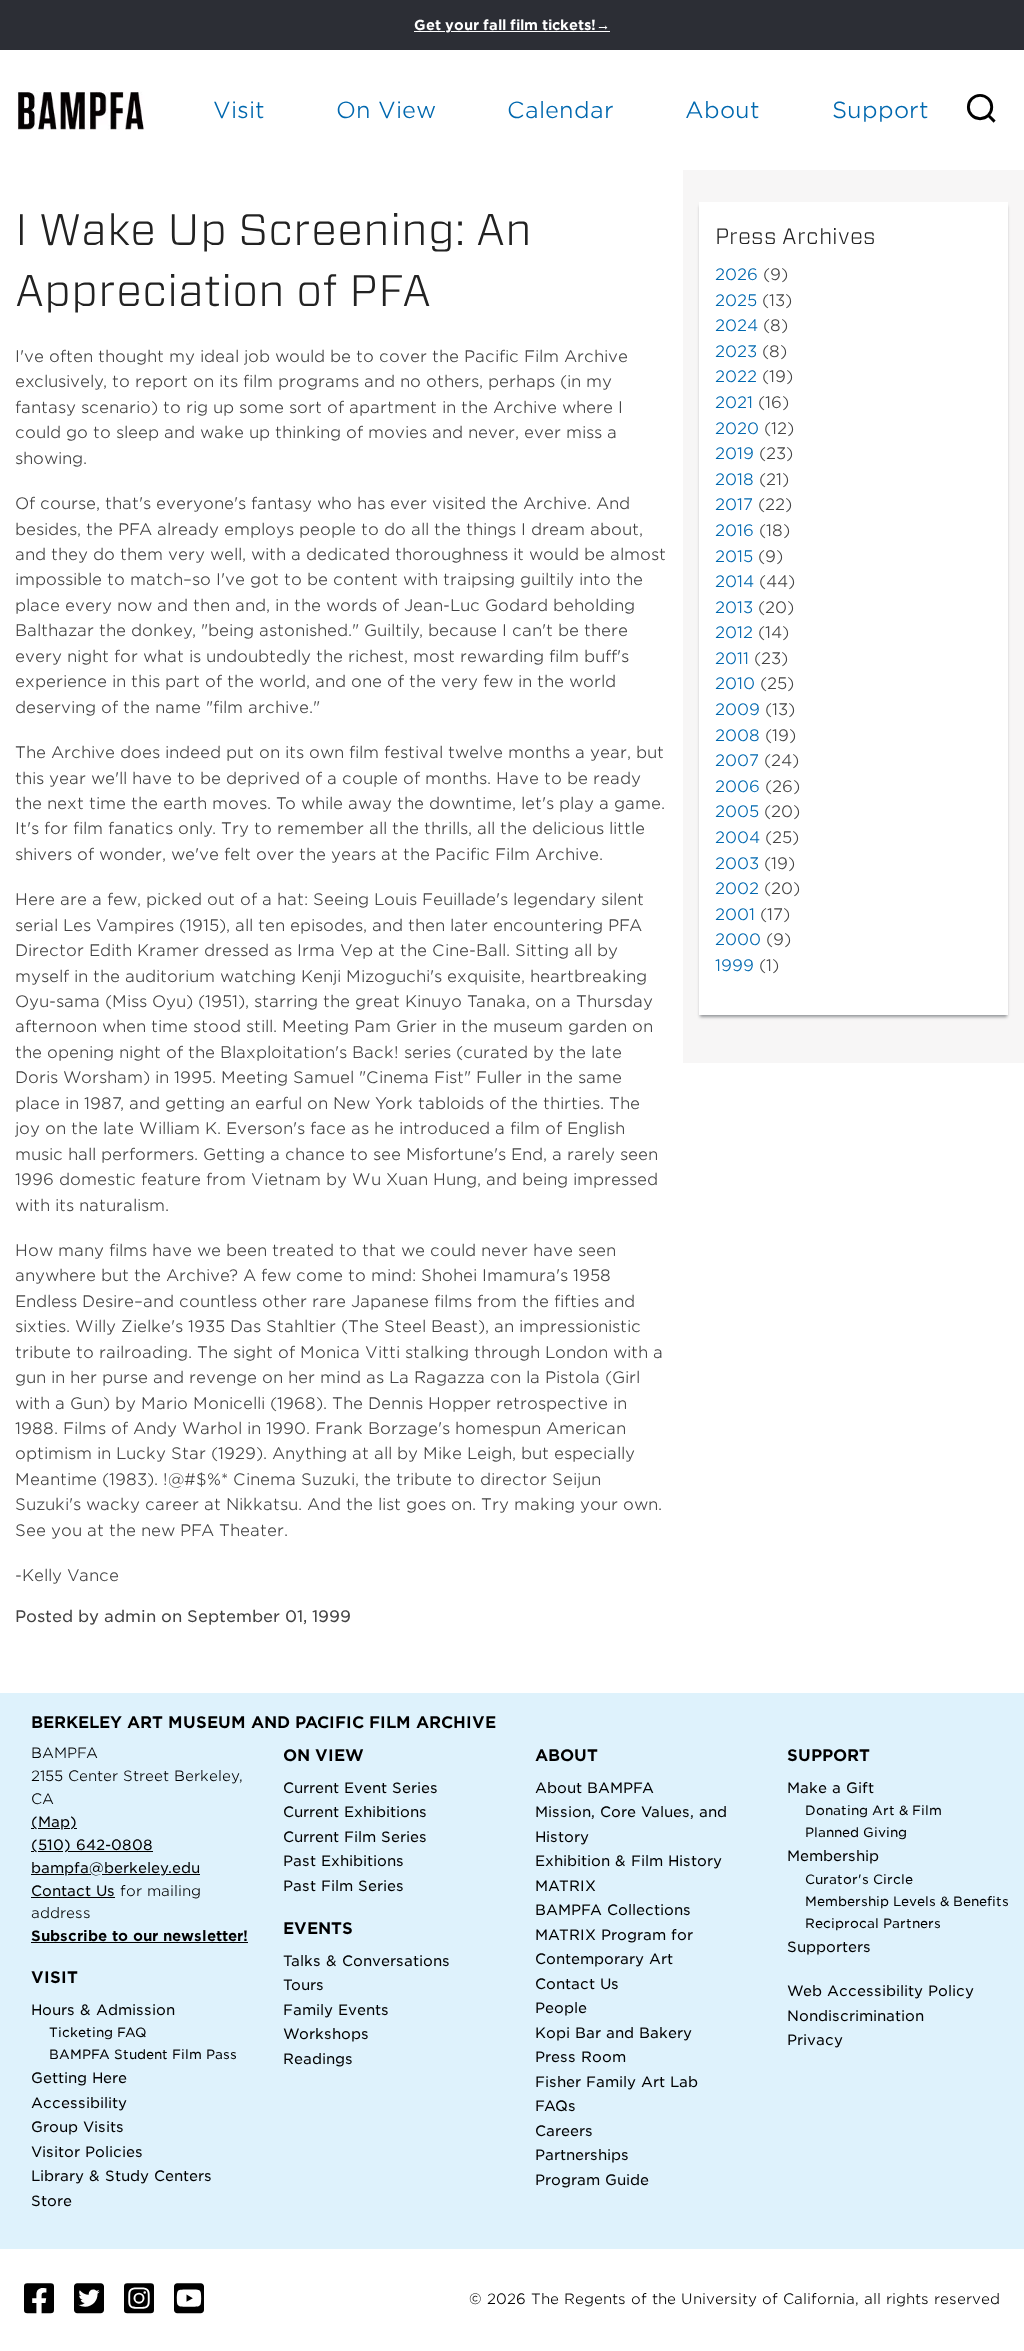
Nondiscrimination (855, 2015)
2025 (736, 300)
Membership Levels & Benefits (907, 1901)
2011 (732, 658)
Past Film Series (343, 1885)
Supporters (829, 1946)
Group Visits (77, 2126)
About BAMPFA (594, 1787)
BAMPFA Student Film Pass (143, 2054)
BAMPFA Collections (613, 1909)
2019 (734, 453)
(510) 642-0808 (92, 1844)
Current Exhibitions (355, 1811)
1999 (734, 965)
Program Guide (592, 2179)
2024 (736, 325)
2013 (734, 607)
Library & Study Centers (121, 2175)
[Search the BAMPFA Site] (994, 110)
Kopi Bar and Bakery (613, 2032)
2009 (737, 709)
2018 (734, 479)
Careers (564, 2130)
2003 (737, 863)
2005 (737, 811)
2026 (736, 274)
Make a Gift (830, 1787)
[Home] (96, 110)
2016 (734, 530)
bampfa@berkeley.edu (115, 1867)
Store (51, 2200)
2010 (735, 683)
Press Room (580, 2056)
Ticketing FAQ (98, 2032)
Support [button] (880, 109)
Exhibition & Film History (628, 1860)
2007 (737, 760)
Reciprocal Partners (873, 1923)
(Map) (54, 1821)
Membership (833, 1855)
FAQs (555, 2105)
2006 (737, 786)
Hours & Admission (103, 2009)
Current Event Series (360, 1787)
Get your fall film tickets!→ (512, 25)
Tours (303, 1984)
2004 (737, 837)
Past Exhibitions (343, 1860)
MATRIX (565, 1885)
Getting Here (79, 2077)
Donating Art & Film (873, 1810)
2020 (737, 428)
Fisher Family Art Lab (616, 2081)
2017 (734, 504)
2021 (734, 402)
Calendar (560, 109)
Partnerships (582, 2154)
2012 (734, 632)
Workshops (326, 2033)
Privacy (815, 2039)
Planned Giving (856, 1832)
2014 (734, 581)
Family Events (336, 2009)
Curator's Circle (859, 1879)
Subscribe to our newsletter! (139, 1935)
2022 (736, 376)
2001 (735, 914)
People (561, 2007)
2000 (738, 939)
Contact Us (73, 1890)
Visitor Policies (87, 2151)
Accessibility (79, 2102)
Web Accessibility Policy (880, 1990)
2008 (737, 735)
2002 (737, 888)
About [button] (722, 109)
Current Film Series (355, 1836)
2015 (734, 556)
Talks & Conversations (366, 1960)
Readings (318, 2058)
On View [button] (386, 109)
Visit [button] (239, 109)
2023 (736, 351)
